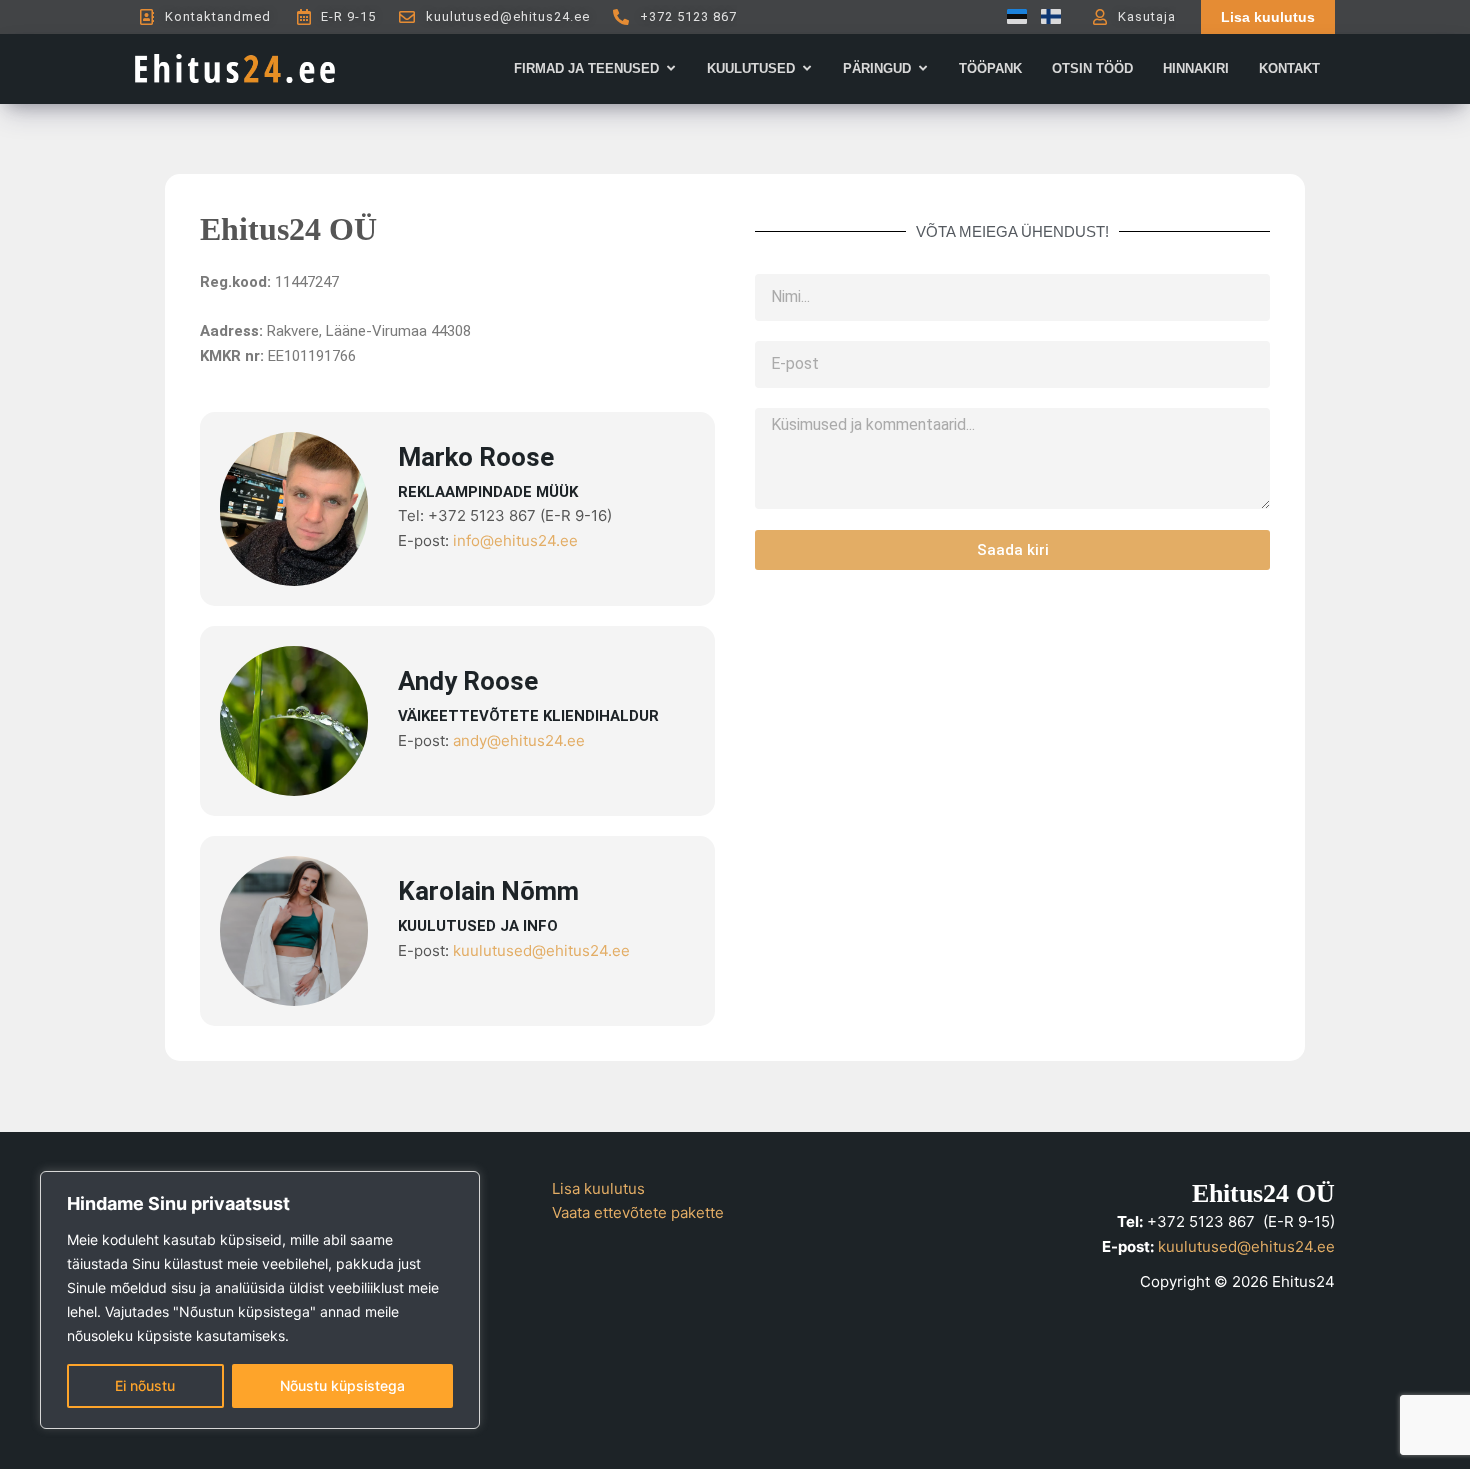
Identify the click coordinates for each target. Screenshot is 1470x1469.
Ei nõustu (145, 1385)
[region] (260, 1300)
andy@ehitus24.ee (519, 740)
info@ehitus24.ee (515, 540)
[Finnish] (1046, 16)
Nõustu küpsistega (342, 1385)
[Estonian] (1012, 16)
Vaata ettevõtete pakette (638, 1212)
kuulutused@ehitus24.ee (541, 950)
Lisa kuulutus (598, 1188)
